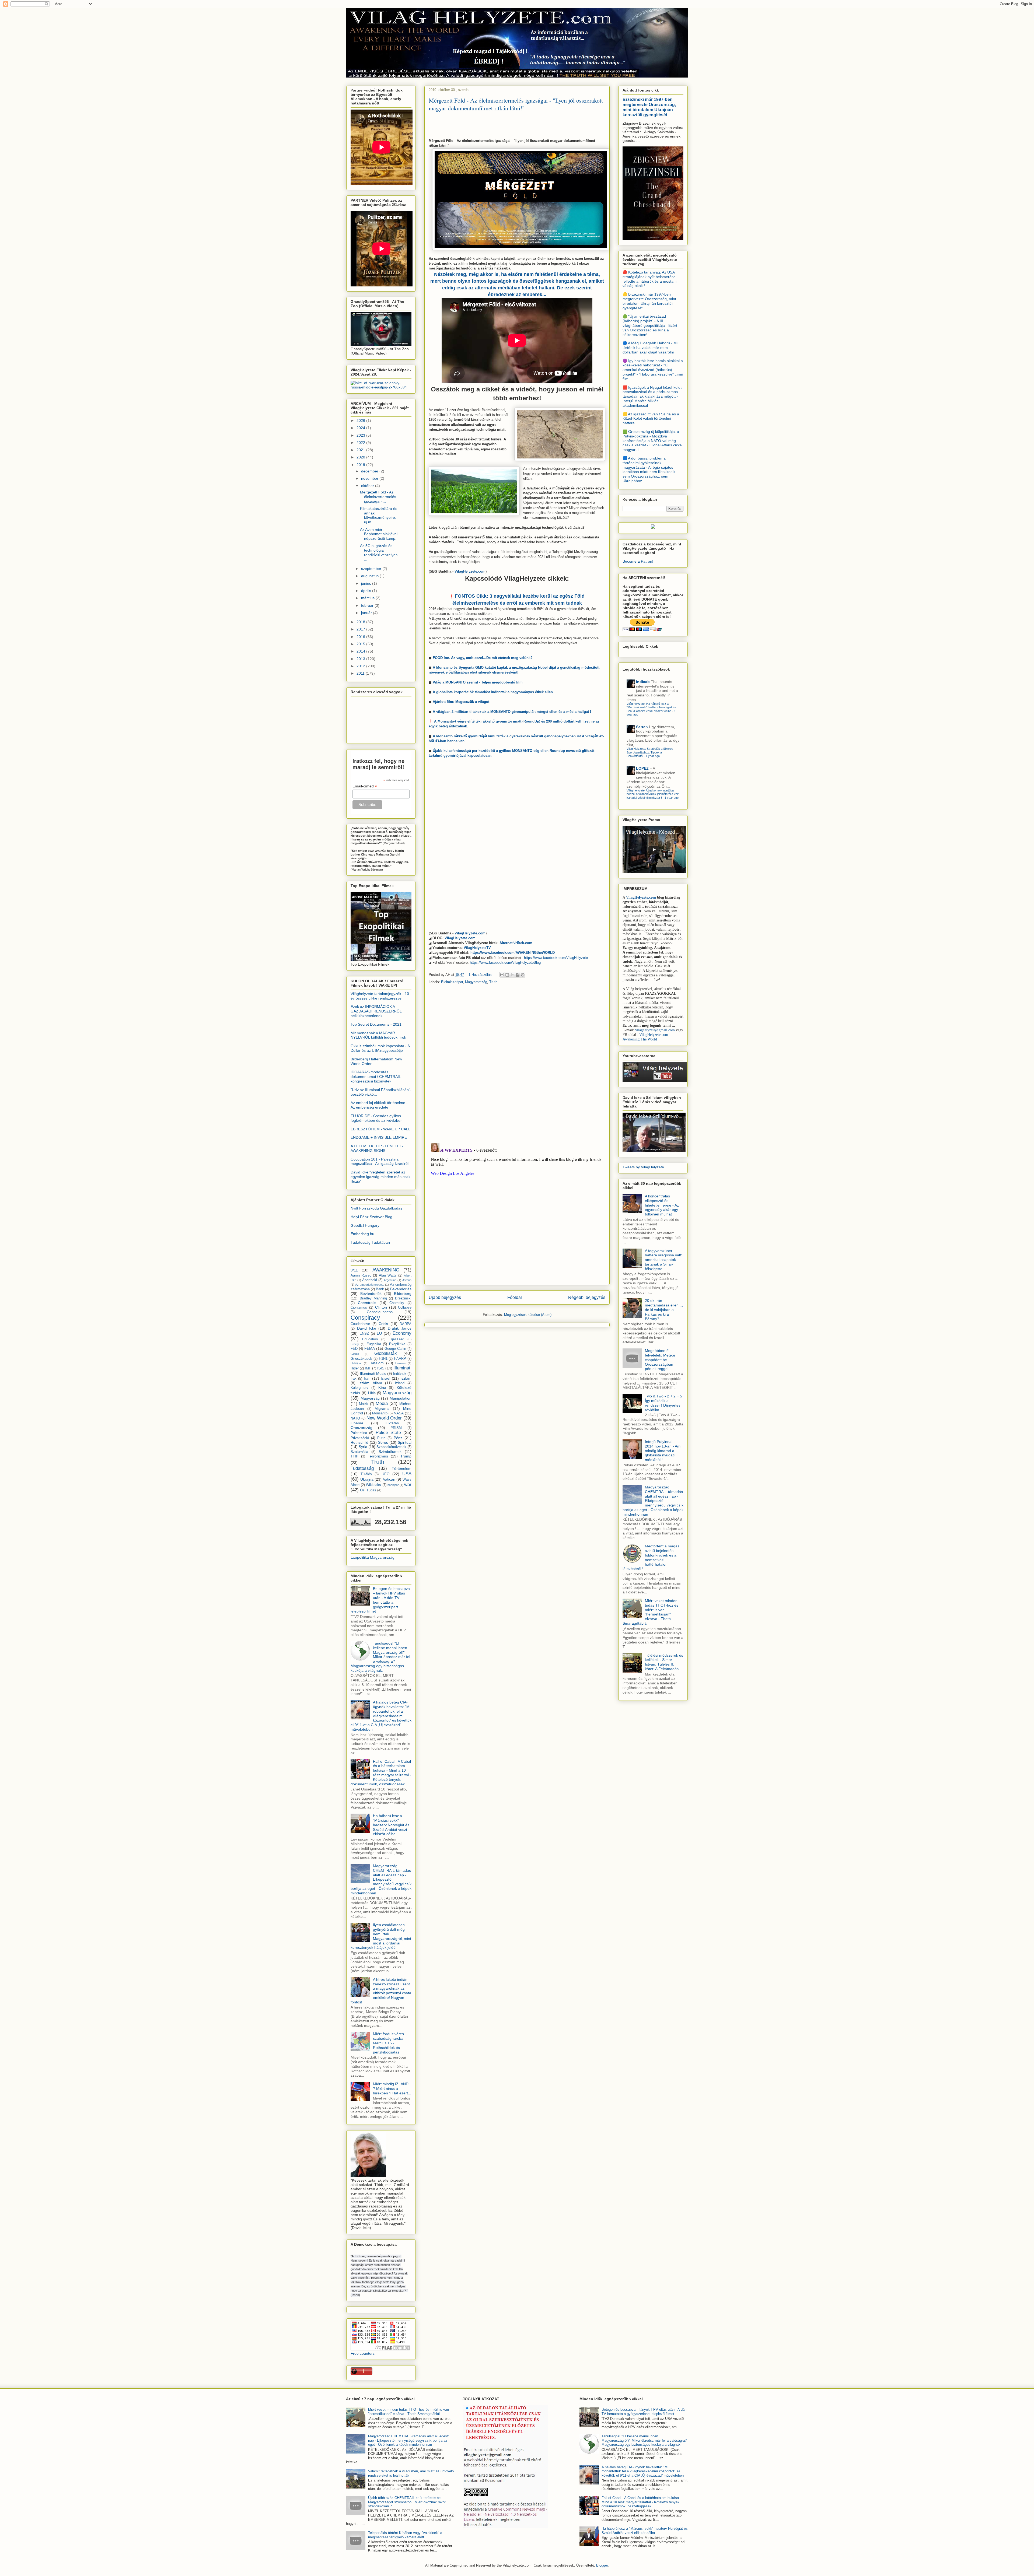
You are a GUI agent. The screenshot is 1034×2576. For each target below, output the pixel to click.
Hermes (401, 1363)
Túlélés (366, 1474)
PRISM (396, 1428)
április (367, 591)
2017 (361, 629)
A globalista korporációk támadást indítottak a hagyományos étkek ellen (493, 692)
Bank (380, 1289)
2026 (361, 420)
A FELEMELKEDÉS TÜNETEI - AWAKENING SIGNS (377, 1148)
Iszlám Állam (370, 1383)
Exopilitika (397, 1344)
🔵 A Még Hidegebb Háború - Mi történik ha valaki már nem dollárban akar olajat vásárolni (650, 348)
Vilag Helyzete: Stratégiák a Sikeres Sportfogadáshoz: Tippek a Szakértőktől (650, 752)
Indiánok (400, 1374)
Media (382, 1403)
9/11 (354, 1270)
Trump (406, 1456)
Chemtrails (367, 1303)
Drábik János (400, 1328)
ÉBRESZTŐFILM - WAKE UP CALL (380, 1129)
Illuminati (402, 1368)
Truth (493, 982)
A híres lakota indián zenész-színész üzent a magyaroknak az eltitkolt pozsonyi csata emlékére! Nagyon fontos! (381, 1991)
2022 (361, 443)
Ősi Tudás (368, 1490)
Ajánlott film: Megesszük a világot (461, 702)
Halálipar (356, 1363)
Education (370, 1339)
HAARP (400, 1359)
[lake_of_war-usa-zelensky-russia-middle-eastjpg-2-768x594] (381, 387)
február (368, 605)
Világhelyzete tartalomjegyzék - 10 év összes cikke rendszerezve (380, 996)
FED (354, 1349)
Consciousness (380, 1312)
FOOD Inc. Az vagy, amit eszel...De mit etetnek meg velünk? (483, 658)
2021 (361, 450)
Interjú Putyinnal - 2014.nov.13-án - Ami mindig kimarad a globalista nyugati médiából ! (663, 1451)
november (370, 478)
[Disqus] (517, 1064)
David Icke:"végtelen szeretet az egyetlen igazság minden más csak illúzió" (380, 1177)
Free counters (363, 2353)
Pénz (398, 1438)
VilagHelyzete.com (470, 571)
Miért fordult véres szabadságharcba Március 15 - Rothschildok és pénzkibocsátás (388, 2043)
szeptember (372, 569)
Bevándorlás (401, 1289)
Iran (367, 1378)
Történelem (402, 1469)
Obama (357, 1423)
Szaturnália (359, 1452)
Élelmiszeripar (452, 982)
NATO (355, 1418)
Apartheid (370, 1280)
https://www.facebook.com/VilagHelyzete (556, 958)
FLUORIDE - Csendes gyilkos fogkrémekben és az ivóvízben (377, 1118)
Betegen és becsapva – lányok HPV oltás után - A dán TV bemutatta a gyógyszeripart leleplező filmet (380, 1600)
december (370, 471)
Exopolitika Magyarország (373, 1557)
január (367, 613)
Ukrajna (367, 1479)
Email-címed (365, 786)
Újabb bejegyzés (445, 1297)
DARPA (406, 1324)
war (408, 1485)
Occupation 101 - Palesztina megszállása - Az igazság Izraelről (380, 1161)
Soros (383, 1442)
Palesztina (359, 1433)
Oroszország (361, 1428)
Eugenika (374, 1344)
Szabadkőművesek (391, 1447)
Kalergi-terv (359, 1388)
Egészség (396, 1339)
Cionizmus (359, 1308)
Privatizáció (360, 1438)
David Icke (367, 1328)
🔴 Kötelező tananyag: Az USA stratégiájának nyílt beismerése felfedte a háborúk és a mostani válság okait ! (649, 279)
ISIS (381, 1368)
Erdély (355, 1344)
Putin (381, 1438)
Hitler (355, 1368)
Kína (382, 1387)
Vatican (389, 1479)
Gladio (355, 1354)
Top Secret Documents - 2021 (376, 1024)
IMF (368, 1368)
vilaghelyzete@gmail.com (655, 1030)
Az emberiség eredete (370, 1285)
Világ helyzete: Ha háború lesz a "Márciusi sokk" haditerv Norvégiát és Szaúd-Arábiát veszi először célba (651, 707)
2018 (361, 622)
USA (407, 1474)
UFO (386, 1474)
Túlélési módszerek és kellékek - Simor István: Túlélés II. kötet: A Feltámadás (664, 1662)
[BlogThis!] (507, 975)
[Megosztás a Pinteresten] (523, 975)
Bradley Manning (373, 1298)
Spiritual (405, 1442)
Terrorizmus (378, 1456)
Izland (400, 1383)
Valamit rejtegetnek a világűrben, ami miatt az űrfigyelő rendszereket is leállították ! (411, 2473)
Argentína (390, 1280)
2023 (361, 435)
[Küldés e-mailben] (502, 975)
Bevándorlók (371, 1294)
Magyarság (370, 1398)
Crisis (383, 1324)
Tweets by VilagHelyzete (643, 1167)
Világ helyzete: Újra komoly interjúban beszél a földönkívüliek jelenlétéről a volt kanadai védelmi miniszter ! (653, 794)
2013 (361, 659)
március (368, 598)
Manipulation (401, 1398)
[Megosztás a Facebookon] (518, 975)
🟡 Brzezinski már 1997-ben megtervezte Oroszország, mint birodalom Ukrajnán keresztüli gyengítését (649, 301)
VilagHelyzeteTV (477, 948)
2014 (361, 651)
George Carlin (395, 1349)
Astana (407, 1280)
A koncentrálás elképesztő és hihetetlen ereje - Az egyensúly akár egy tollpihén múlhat (662, 1205)
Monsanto (380, 1413)
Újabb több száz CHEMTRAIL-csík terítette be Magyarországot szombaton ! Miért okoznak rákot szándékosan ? (407, 2502)
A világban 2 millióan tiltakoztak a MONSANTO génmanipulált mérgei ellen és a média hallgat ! (512, 712)
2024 (361, 428)
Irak (354, 1379)
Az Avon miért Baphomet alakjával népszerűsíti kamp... (379, 534)
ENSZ (364, 1334)
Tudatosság (362, 1468)
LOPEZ (642, 768)
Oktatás (392, 1423)
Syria (363, 1447)
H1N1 (383, 1359)
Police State (388, 1433)
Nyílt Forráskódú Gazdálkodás (376, 1208)
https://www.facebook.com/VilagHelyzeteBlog (505, 963)
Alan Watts (388, 1275)
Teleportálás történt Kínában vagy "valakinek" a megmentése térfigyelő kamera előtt (405, 2535)
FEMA (370, 1348)
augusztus (370, 576)
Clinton (381, 1307)
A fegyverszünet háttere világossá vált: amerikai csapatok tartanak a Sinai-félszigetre (663, 1260)
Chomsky (397, 1303)
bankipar (393, 1485)
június (367, 583)
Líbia (372, 1393)
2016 (361, 637)
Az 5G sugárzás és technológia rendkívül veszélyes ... (379, 552)
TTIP (354, 1456)
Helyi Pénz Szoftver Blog (371, 1217)
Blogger (602, 2565)
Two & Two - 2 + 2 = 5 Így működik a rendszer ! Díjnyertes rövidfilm (663, 1403)
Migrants (382, 1408)
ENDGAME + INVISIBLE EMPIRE (379, 1137)
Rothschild (359, 1442)
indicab (643, 682)
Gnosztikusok (361, 1359)
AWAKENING (386, 1270)
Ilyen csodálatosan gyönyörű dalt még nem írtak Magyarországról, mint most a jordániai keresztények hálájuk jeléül (381, 1936)
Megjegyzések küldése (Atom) (528, 1315)
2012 (361, 666)
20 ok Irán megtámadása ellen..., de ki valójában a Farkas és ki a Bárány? (664, 1310)
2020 (361, 457)
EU (379, 1333)
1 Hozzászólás (480, 975)
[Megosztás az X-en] (512, 975)
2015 (361, 644)
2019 (361, 465)
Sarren (642, 727)
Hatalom (377, 1363)
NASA (399, 1413)
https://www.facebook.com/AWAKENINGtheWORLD (513, 953)
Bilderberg (403, 1294)
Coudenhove (360, 1324)
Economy (402, 1333)
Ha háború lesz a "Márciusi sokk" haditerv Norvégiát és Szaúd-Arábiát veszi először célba (391, 1825)
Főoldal (515, 1297)
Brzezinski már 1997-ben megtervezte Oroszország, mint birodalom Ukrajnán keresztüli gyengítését (649, 107)
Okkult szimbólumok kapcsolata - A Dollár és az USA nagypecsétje (380, 1048)
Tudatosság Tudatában (370, 1242)
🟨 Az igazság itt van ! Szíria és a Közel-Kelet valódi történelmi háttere (651, 419)
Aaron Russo (361, 1275)
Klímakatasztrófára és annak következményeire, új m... (379, 515)
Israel (385, 1378)
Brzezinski (403, 1298)
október (368, 486)
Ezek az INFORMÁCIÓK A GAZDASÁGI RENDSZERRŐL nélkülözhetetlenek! (376, 1011)
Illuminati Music (373, 1373)
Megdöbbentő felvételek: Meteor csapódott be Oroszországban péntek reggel (660, 1360)
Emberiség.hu (362, 1234)
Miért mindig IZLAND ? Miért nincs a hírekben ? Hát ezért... (392, 2088)
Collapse (405, 1308)
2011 (361, 673)
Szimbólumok (390, 1452)
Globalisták (386, 1353)
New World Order (384, 1418)
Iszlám (406, 1378)
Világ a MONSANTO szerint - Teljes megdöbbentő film (478, 682)
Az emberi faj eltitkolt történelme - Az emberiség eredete (379, 1105)
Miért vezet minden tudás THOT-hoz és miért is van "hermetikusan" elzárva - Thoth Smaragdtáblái (650, 1612)
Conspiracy (365, 1318)
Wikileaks (373, 1485)
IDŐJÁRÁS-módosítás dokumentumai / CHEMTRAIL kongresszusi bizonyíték (376, 1077)
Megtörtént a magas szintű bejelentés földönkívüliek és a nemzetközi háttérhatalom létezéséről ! (651, 1557)
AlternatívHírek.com (516, 943)
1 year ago (653, 756)
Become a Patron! (638, 561)
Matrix (364, 1404)
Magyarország (476, 982)
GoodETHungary (365, 1225)
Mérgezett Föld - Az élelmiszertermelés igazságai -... (378, 497)
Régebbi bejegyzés (587, 1297)
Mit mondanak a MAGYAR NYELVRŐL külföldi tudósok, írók (378, 1035)
